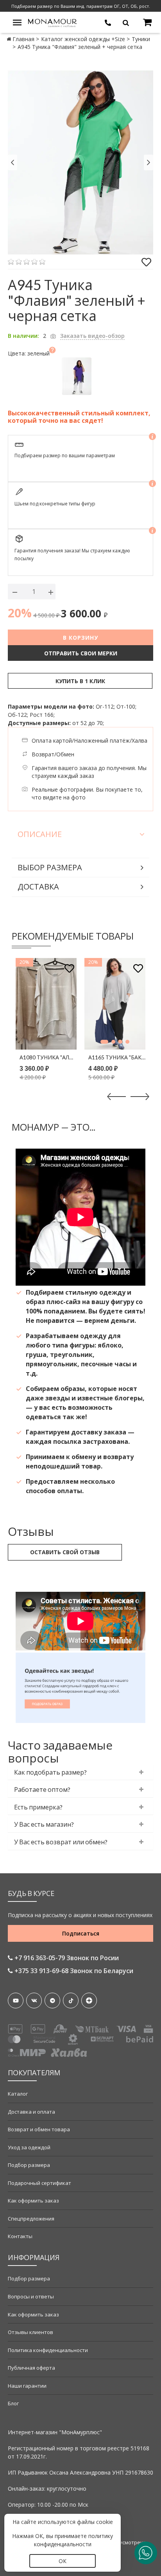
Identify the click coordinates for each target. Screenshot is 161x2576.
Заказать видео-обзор (92, 336)
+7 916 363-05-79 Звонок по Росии (66, 1958)
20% (20, 613)
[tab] (80, 1772)
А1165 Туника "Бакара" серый (117, 1057)
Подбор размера (29, 2165)
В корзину (80, 638)
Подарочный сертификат (39, 2183)
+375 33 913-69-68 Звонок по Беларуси (73, 1971)
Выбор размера (50, 867)
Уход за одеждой (29, 2147)
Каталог (18, 2094)
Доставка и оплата (31, 2112)
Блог (13, 2403)
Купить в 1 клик (80, 681)
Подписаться (81, 1933)
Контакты (20, 2236)
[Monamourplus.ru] (53, 22)
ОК (63, 2561)
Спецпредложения (31, 2219)
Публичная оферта (31, 2368)
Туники (141, 39)
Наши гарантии (27, 2386)
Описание (40, 834)
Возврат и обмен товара (39, 2129)
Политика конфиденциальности (48, 2350)
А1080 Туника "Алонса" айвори (48, 1057)
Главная (23, 39)
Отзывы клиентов (30, 2332)
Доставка (38, 887)
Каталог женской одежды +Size (83, 39)
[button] (104, 1042)
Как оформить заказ (33, 2201)
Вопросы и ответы (31, 2296)
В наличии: (23, 336)
